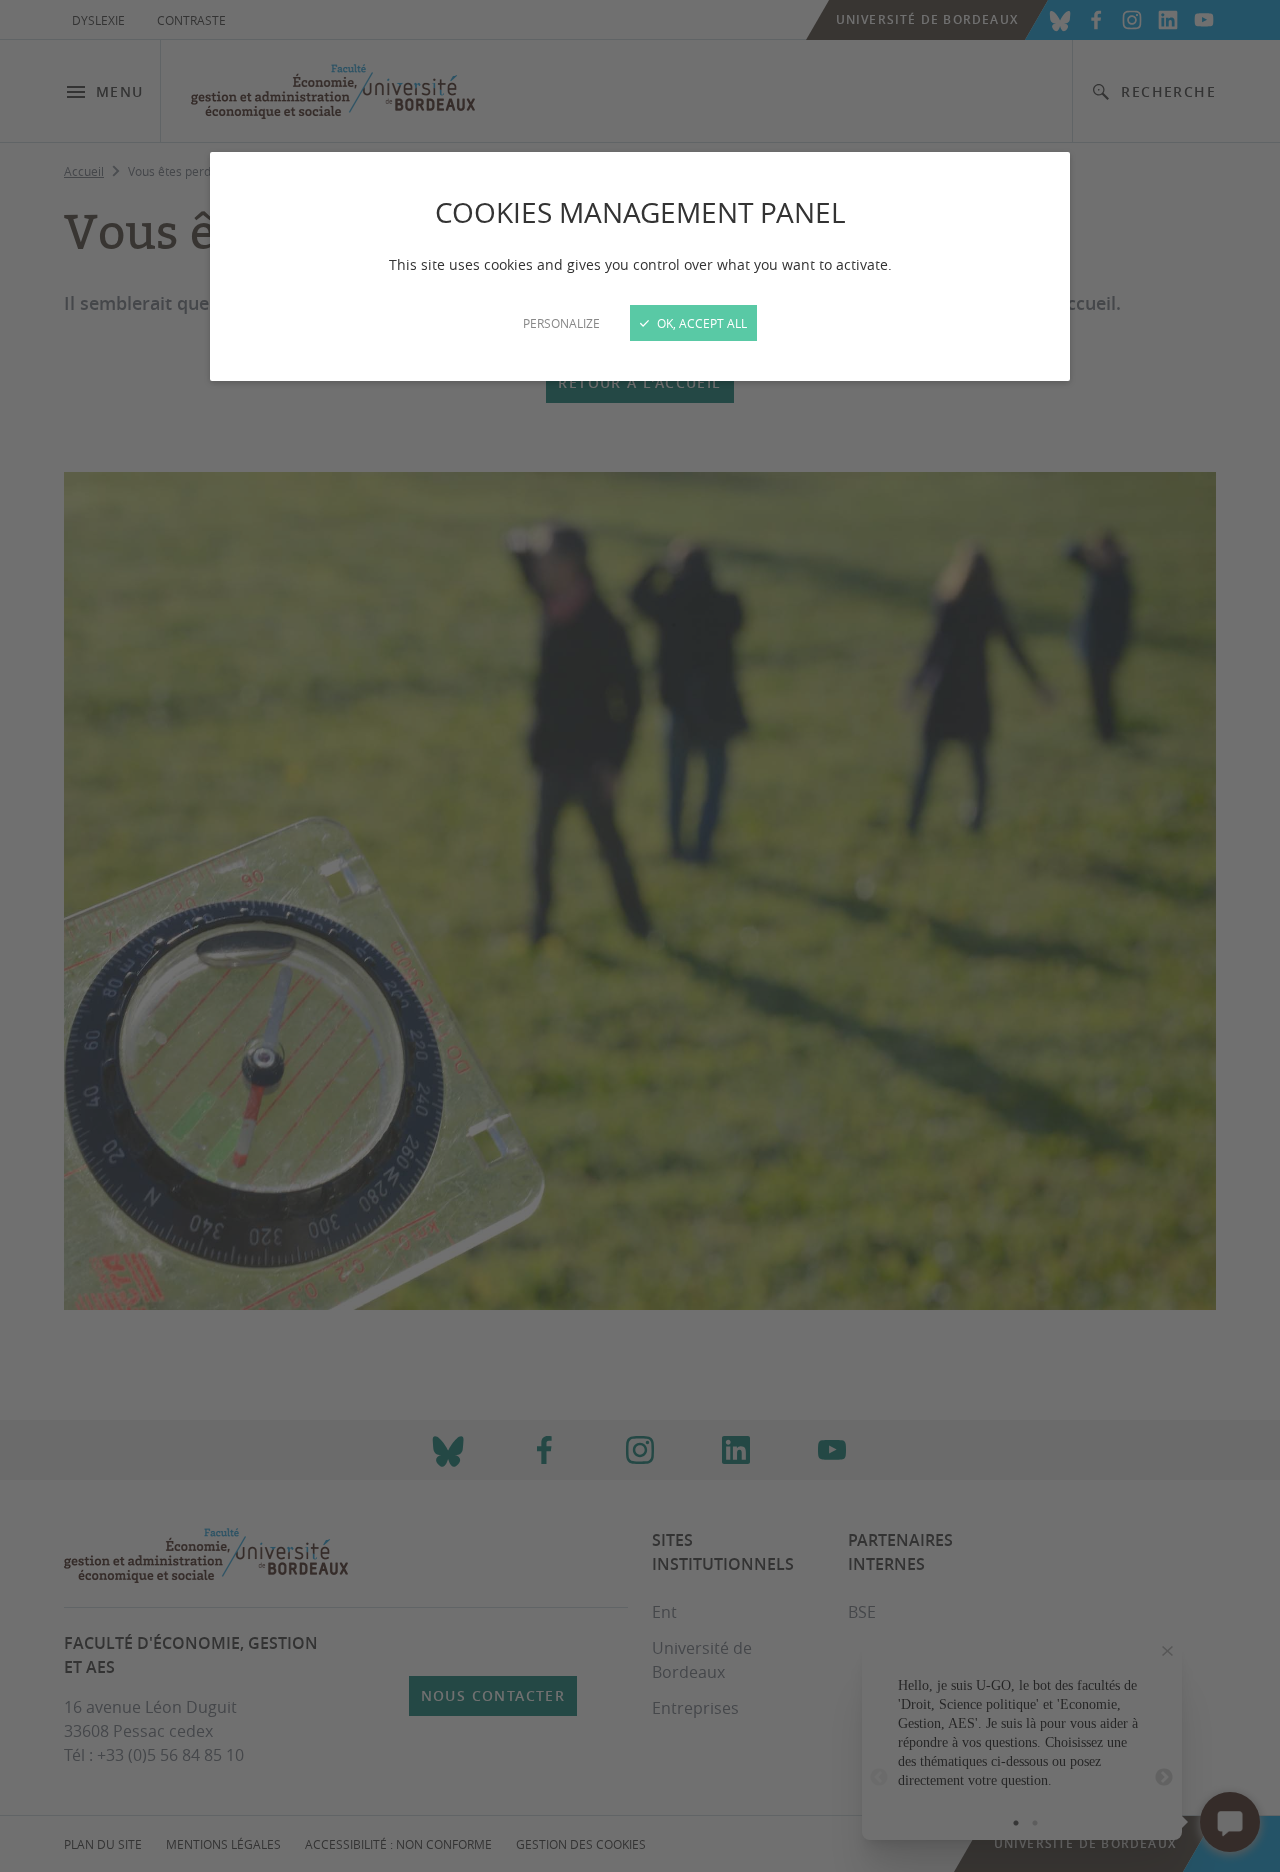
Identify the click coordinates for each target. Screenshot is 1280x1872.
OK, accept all (700, 323)
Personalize (561, 323)
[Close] (640, 936)
